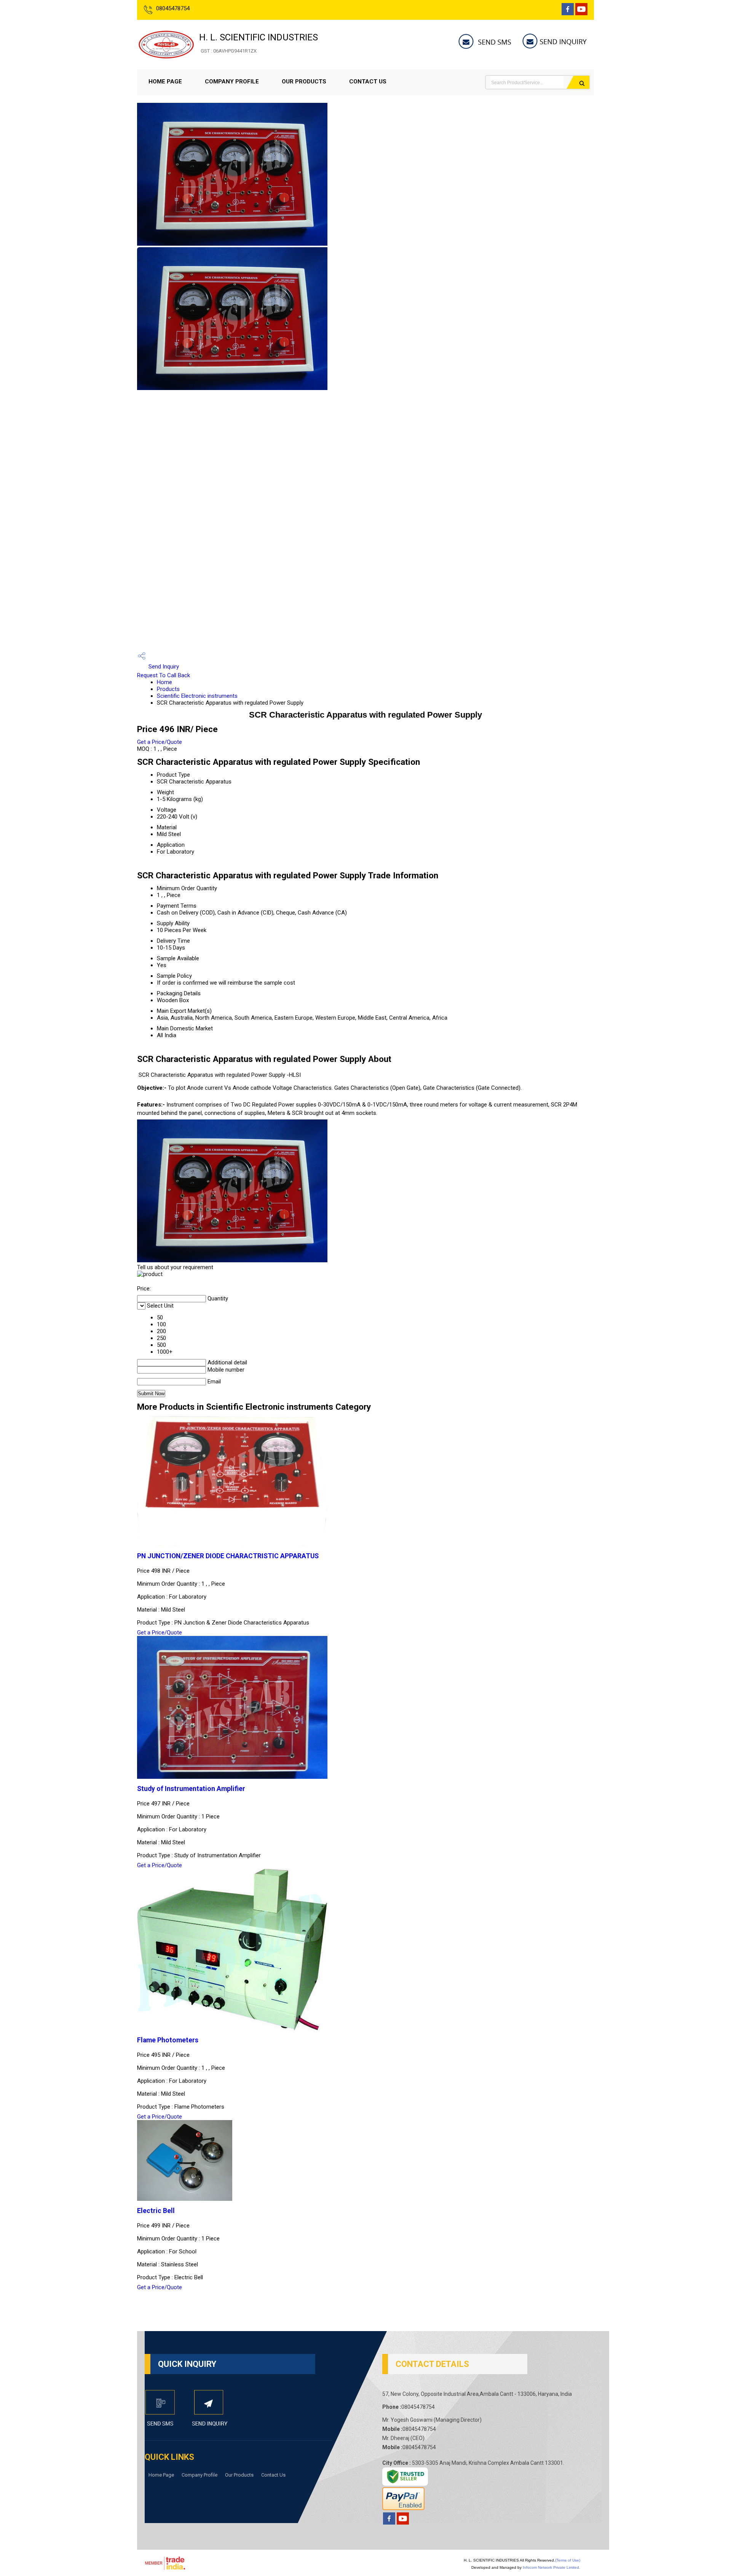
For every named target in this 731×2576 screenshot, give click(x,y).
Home (164, 682)
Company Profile (232, 82)
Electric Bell (156, 2211)
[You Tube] (581, 13)
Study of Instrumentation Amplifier (191, 1789)
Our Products (304, 82)
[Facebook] (568, 13)
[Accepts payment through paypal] (403, 2508)
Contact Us (368, 82)
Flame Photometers (168, 2040)
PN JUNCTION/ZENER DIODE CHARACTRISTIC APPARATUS (228, 1556)
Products (168, 689)
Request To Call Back (164, 675)
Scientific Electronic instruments (197, 696)
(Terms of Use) (568, 2560)
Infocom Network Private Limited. (551, 2567)
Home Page (165, 82)
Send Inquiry (163, 667)
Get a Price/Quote (160, 742)
